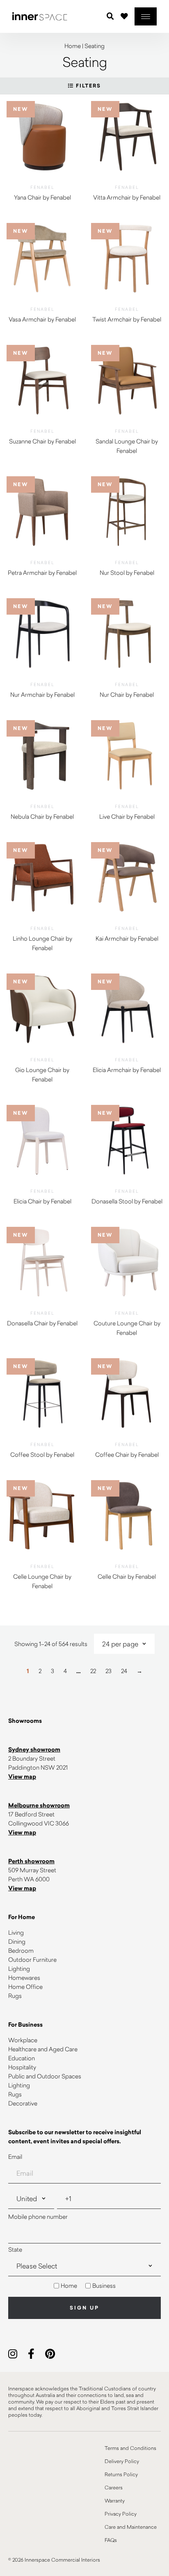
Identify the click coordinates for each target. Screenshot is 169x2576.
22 (93, 1671)
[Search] (110, 16)
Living (16, 1932)
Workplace (23, 2040)
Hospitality (22, 2067)
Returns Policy (121, 2474)
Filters (87, 86)
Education (22, 2058)
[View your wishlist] (124, 16)
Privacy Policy (121, 2514)
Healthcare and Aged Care (43, 2049)
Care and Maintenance (131, 2527)
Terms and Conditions (130, 2448)
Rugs (15, 1996)
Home (73, 46)
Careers (114, 2487)
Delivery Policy (122, 2461)
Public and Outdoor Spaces (45, 2076)
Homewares (24, 1978)
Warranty (115, 2500)
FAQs (111, 2540)
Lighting (19, 1969)
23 (108, 1671)
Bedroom (21, 1950)
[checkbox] (84, 2286)
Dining (17, 1941)
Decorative (23, 2103)
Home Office (25, 1987)
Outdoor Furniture (32, 1960)
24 (124, 1671)
